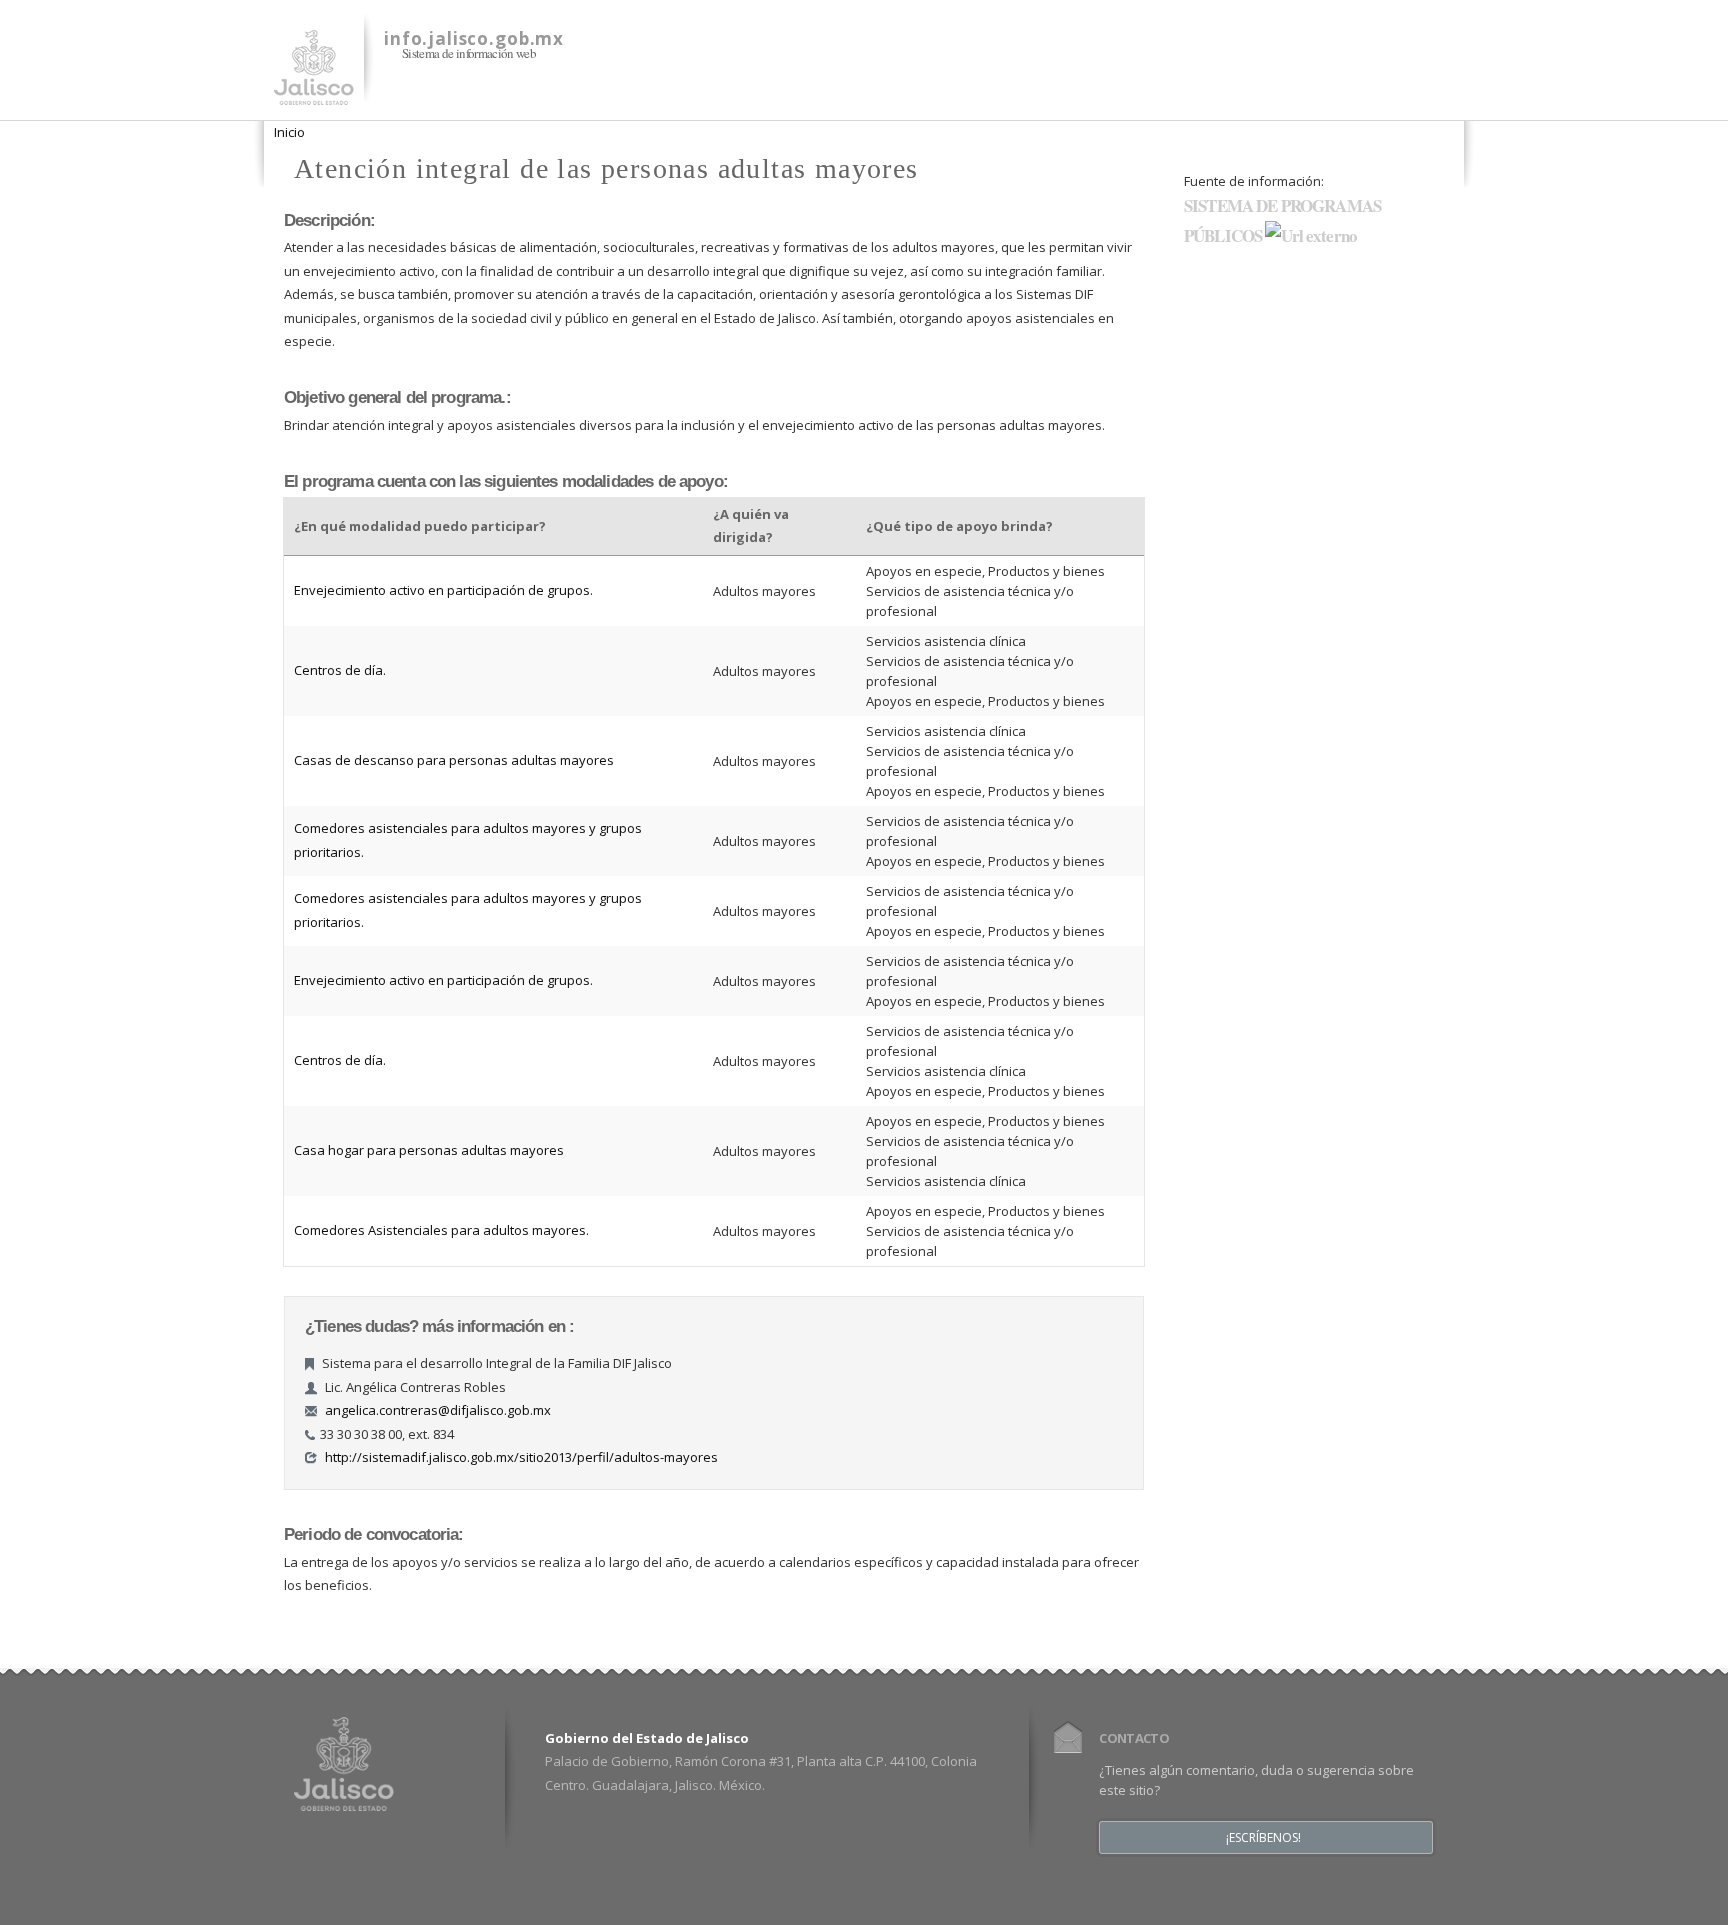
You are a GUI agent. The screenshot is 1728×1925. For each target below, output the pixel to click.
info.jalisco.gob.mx (474, 38)
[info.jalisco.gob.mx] (314, 93)
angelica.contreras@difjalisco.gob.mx (438, 1410)
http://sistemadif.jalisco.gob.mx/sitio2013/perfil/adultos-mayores (521, 1457)
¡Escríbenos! (1263, 1838)
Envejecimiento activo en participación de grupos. (443, 590)
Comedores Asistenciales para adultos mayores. (441, 1230)
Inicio (289, 132)
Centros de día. (340, 670)
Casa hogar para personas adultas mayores (429, 1150)
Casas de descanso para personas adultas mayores (454, 760)
